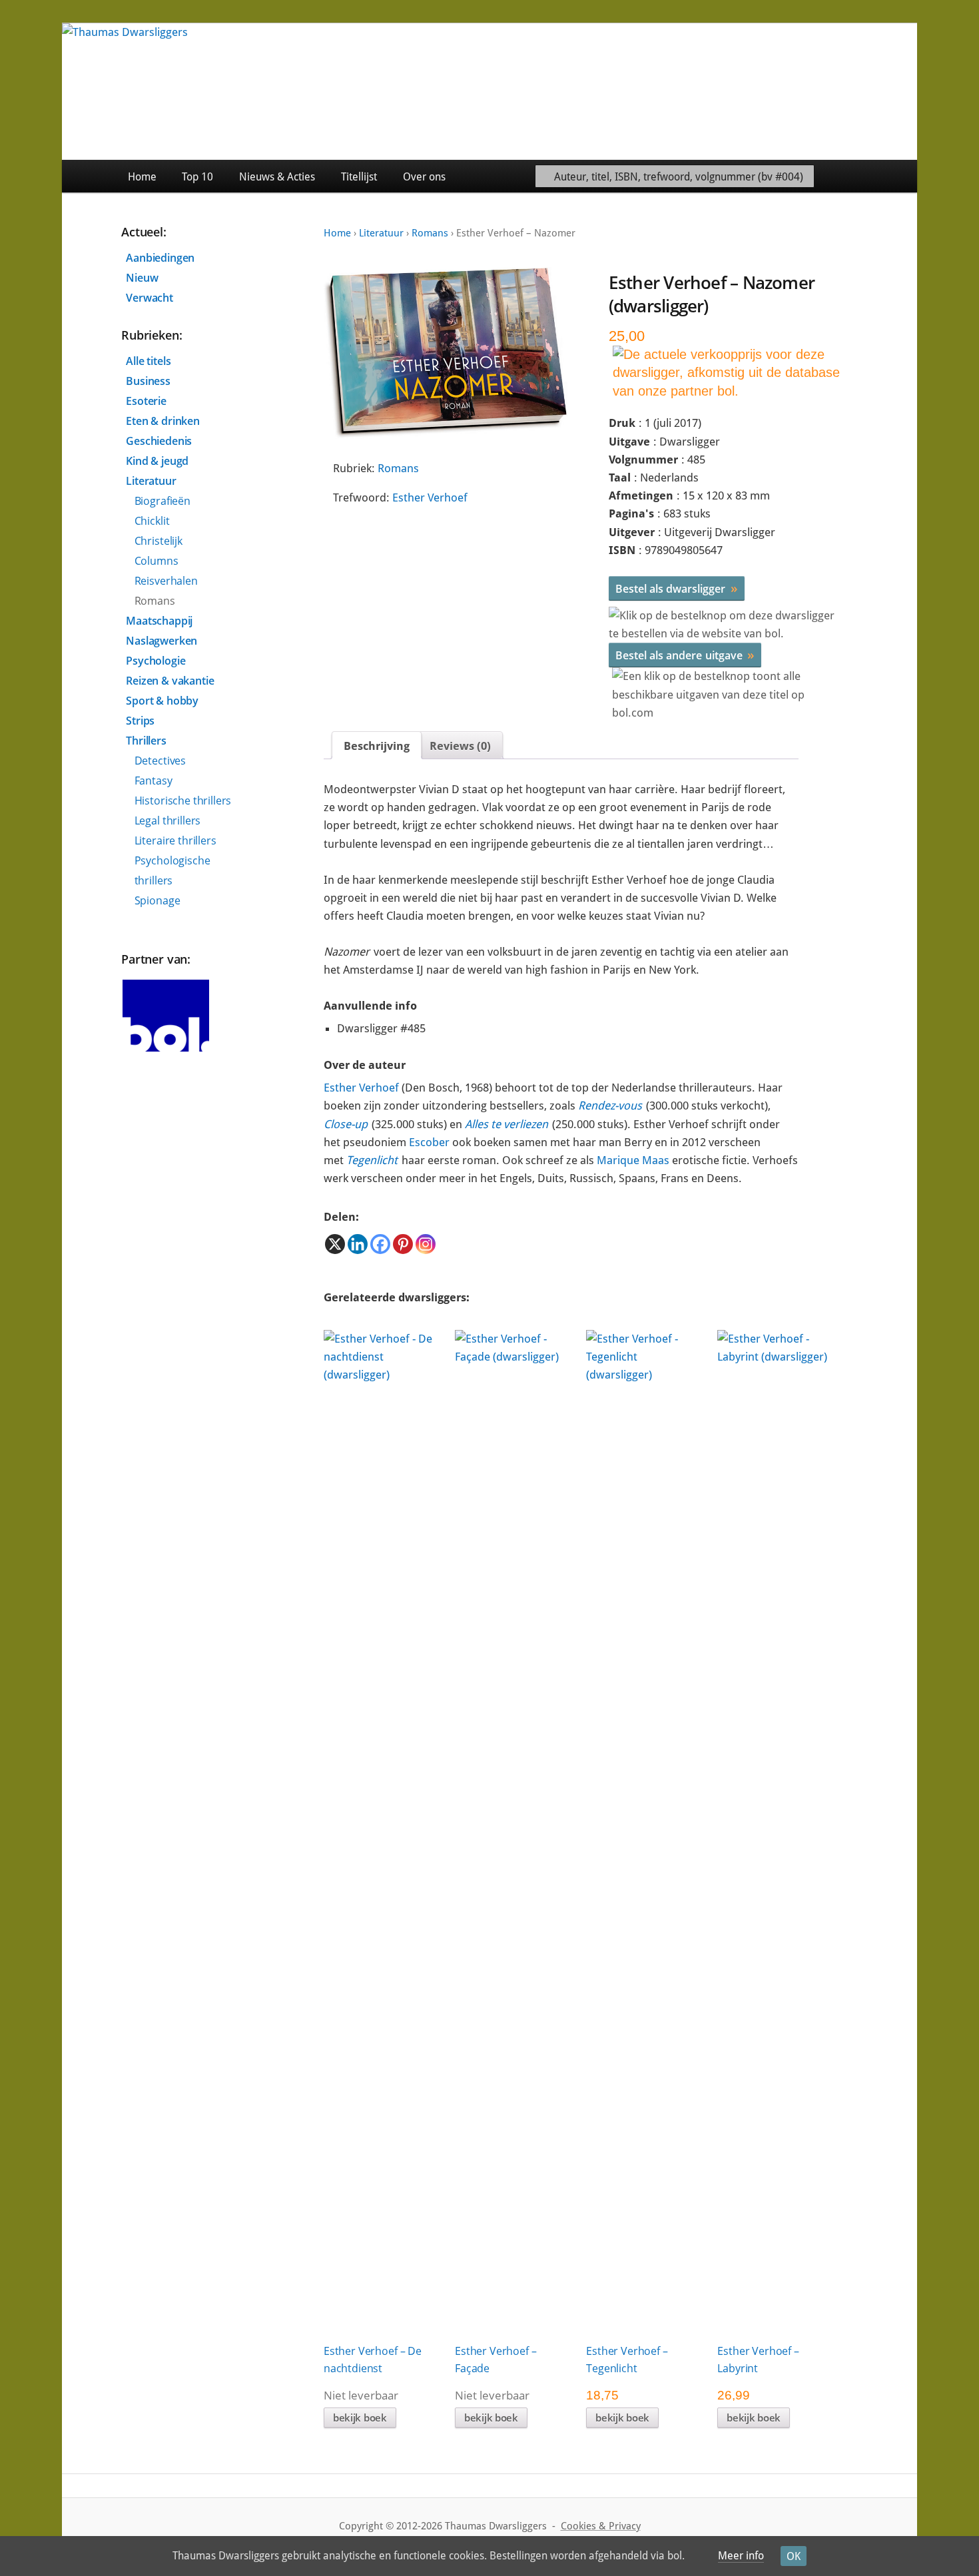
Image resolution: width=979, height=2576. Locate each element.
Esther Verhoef (430, 497)
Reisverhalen (166, 581)
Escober (429, 1142)
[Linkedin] (358, 1244)
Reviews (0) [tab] (460, 746)
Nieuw (142, 278)
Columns (157, 561)
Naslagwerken (162, 641)
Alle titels (148, 361)
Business (148, 381)
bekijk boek (360, 2417)
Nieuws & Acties (277, 177)
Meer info (741, 2556)
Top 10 (197, 177)
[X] (335, 1244)
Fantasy (154, 781)
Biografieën (163, 501)
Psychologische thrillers (172, 870)
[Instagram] (426, 1244)
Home (142, 177)
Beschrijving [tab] (377, 746)
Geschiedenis (159, 441)
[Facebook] (380, 1244)
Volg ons (887, 176)
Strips (140, 721)
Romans (430, 233)
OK (794, 2556)
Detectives (160, 761)
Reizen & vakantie (170, 681)
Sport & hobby (162, 701)
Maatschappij (159, 621)
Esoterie (146, 401)
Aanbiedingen (160, 258)
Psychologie (156, 661)
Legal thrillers (168, 820)
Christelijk (159, 541)
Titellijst (359, 177)
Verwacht (150, 298)
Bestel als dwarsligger (677, 588)
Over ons (424, 177)
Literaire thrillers (175, 840)
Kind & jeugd (157, 461)
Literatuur (381, 233)
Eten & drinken (163, 421)
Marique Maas (633, 1160)
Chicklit (152, 521)
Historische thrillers (183, 801)
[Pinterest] (403, 1244)
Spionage (158, 900)
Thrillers (146, 741)
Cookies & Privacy (601, 2526)
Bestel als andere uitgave (685, 655)
